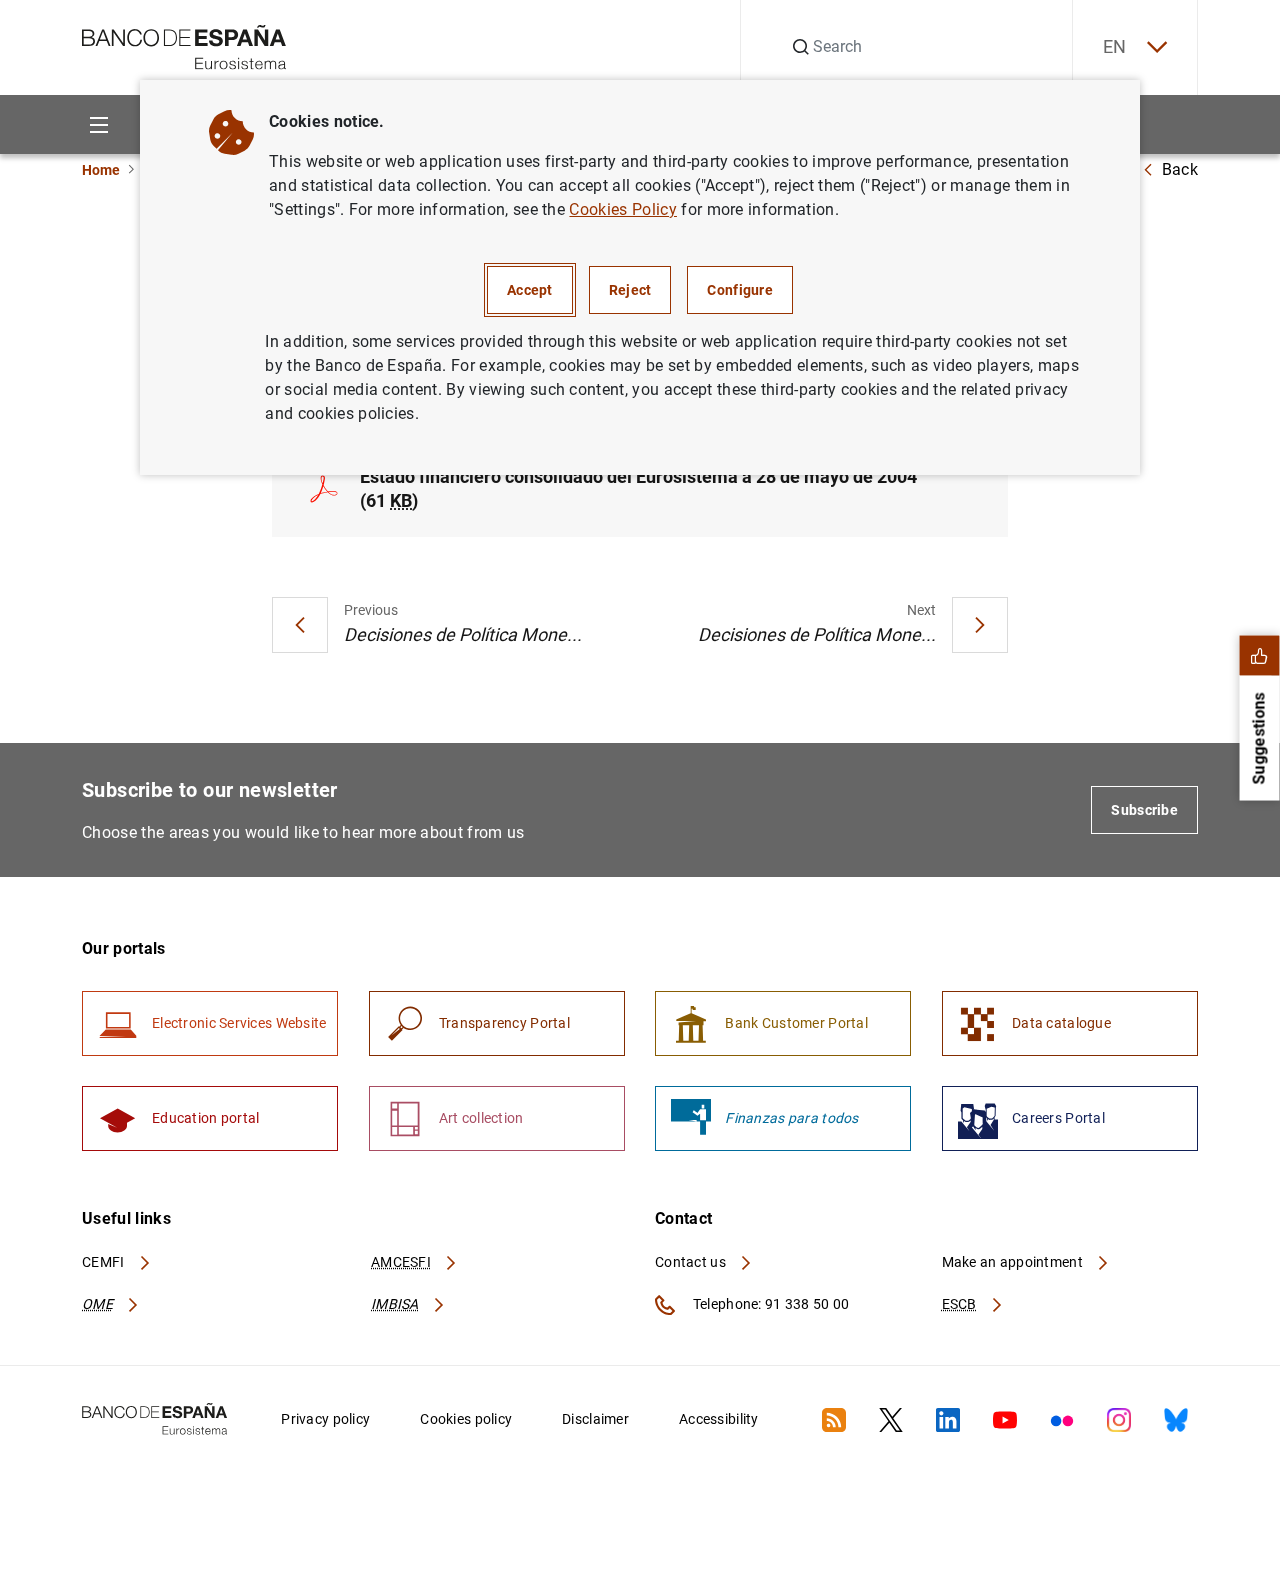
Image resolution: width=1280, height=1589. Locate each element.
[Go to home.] (184, 45)
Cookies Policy (622, 209)
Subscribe (1144, 810)
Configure (740, 290)
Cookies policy (466, 1419)
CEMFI (105, 1262)
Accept (530, 290)
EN (1115, 46)
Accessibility (719, 1419)
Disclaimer (595, 1419)
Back (1180, 169)
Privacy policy (325, 1419)
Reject (630, 290)
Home (101, 170)
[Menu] (98, 124)
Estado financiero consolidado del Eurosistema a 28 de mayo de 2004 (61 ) (638, 488)
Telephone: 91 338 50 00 (769, 1304)
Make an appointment (1014, 1262)
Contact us (692, 1262)
